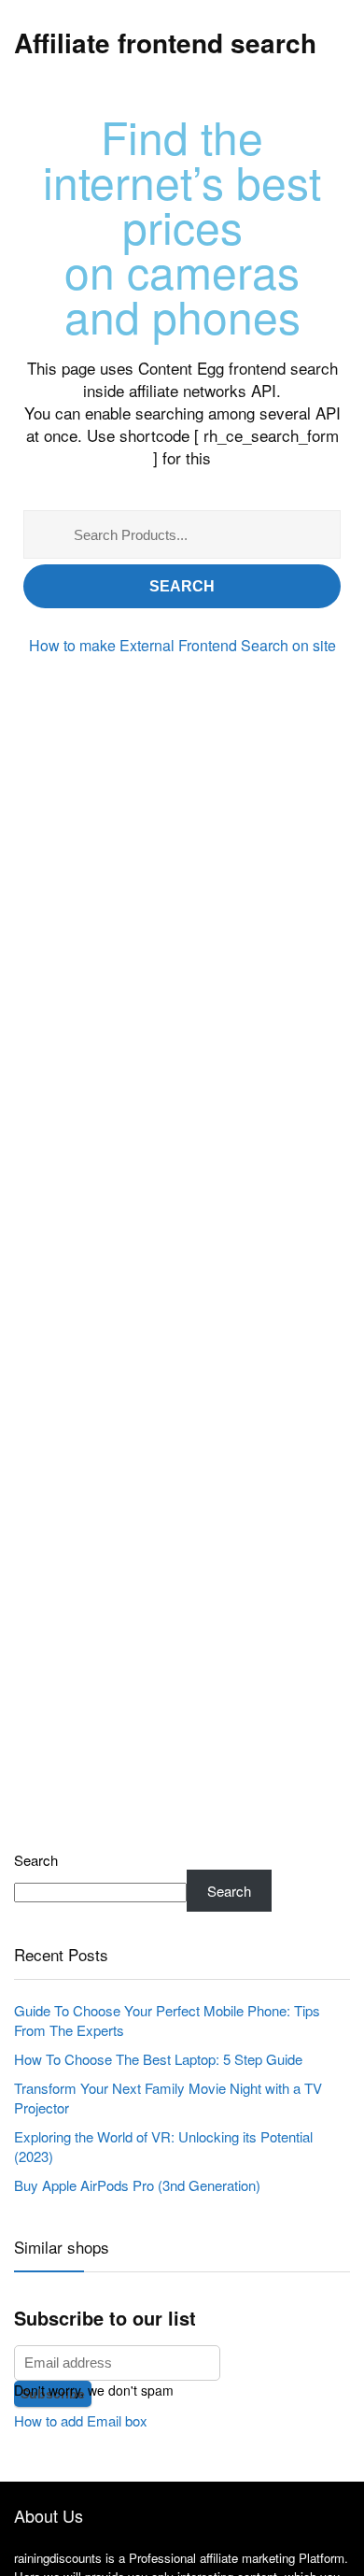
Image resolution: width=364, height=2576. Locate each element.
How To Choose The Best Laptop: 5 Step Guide (158, 2059)
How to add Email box (81, 2420)
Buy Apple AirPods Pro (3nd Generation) (137, 2185)
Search (182, 586)
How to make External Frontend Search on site (182, 645)
